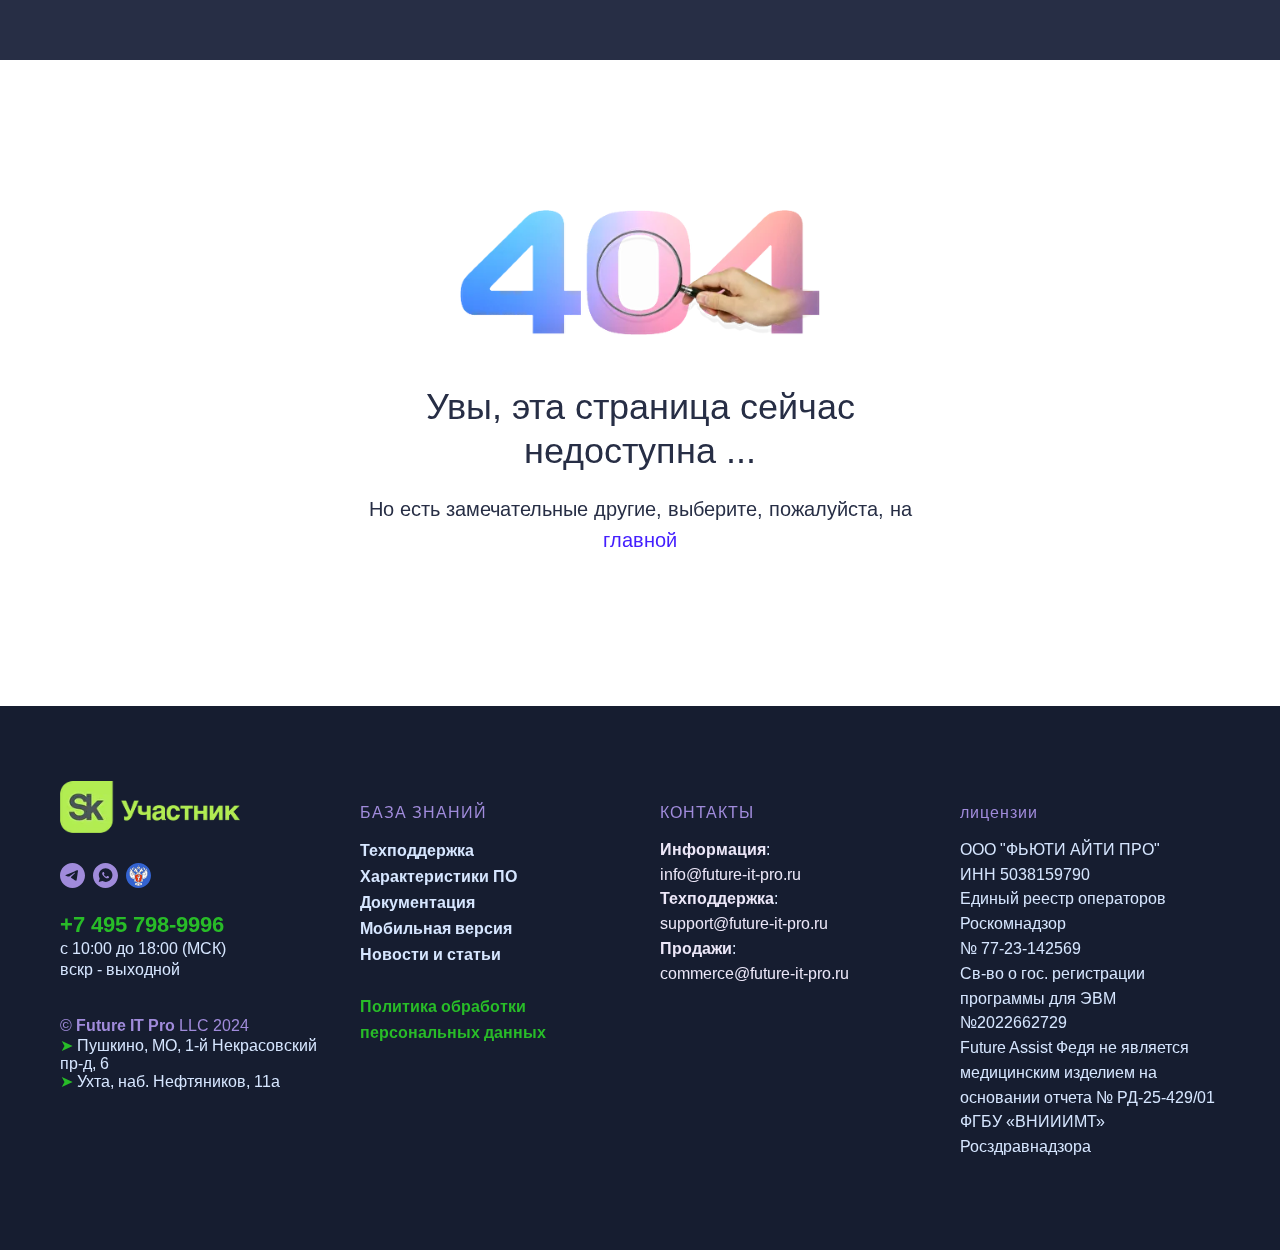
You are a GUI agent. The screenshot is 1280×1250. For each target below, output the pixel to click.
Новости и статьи (430, 954)
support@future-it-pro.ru (744, 923)
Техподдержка (417, 850)
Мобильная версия (436, 928)
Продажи (696, 948)
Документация (417, 902)
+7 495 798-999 (136, 924)
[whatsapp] (105, 875)
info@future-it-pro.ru (730, 874)
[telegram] (72, 875)
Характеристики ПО (438, 876)
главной (640, 540)
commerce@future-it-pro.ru (754, 973)
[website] (138, 875)
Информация (713, 849)
